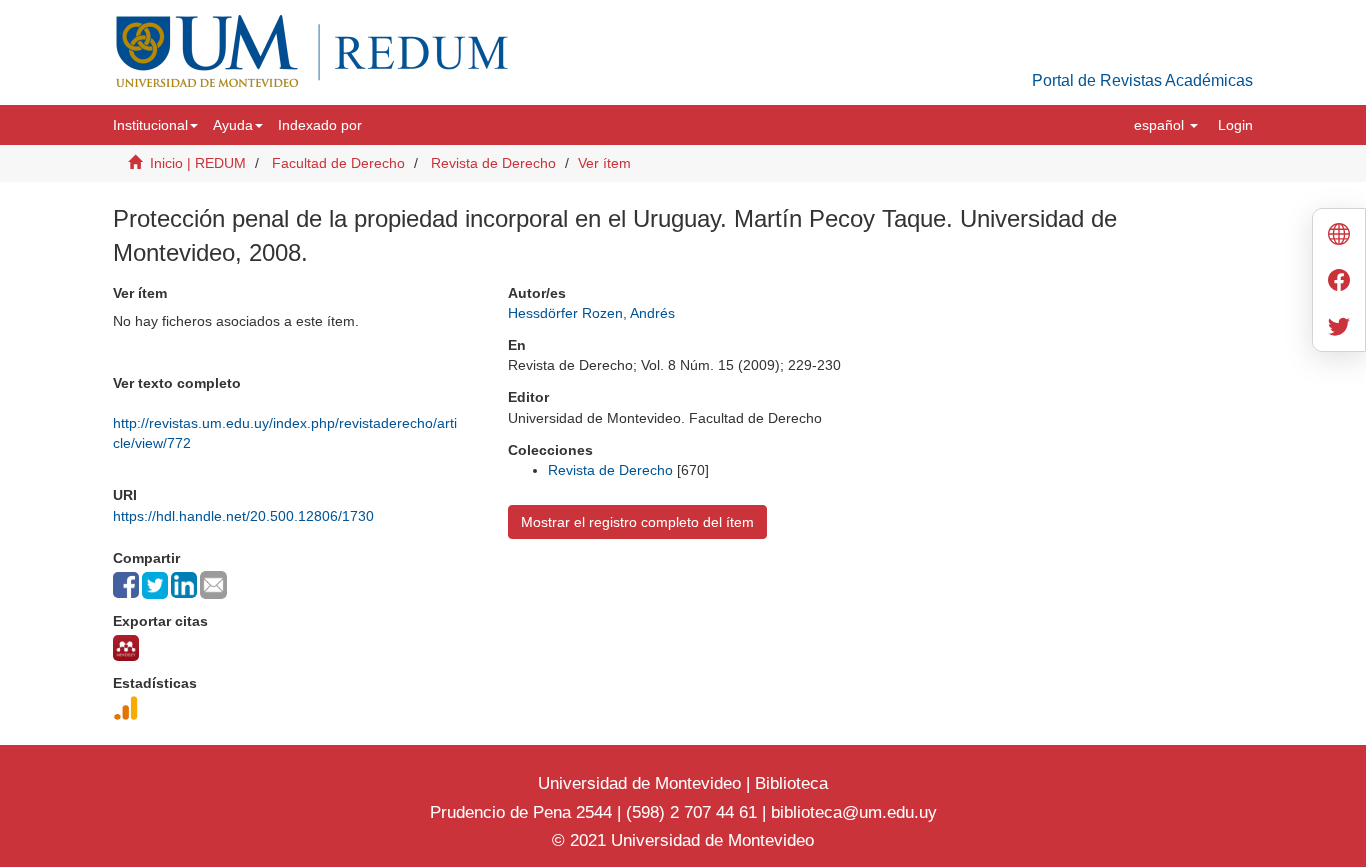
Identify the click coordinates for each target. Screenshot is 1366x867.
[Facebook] (1339, 282)
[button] (155, 125)
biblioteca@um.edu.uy (854, 812)
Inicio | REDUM (198, 163)
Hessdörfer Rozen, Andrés (591, 313)
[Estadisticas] (126, 708)
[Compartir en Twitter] (155, 585)
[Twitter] (1339, 328)
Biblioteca (789, 783)
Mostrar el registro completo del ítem (637, 522)
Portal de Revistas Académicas (1142, 80)
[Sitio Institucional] (1339, 236)
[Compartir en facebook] (126, 585)
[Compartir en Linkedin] (184, 585)
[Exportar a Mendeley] (126, 648)
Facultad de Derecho (338, 163)
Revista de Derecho (493, 163)
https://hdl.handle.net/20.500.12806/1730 (243, 516)
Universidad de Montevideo (642, 783)
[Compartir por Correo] (213, 585)
